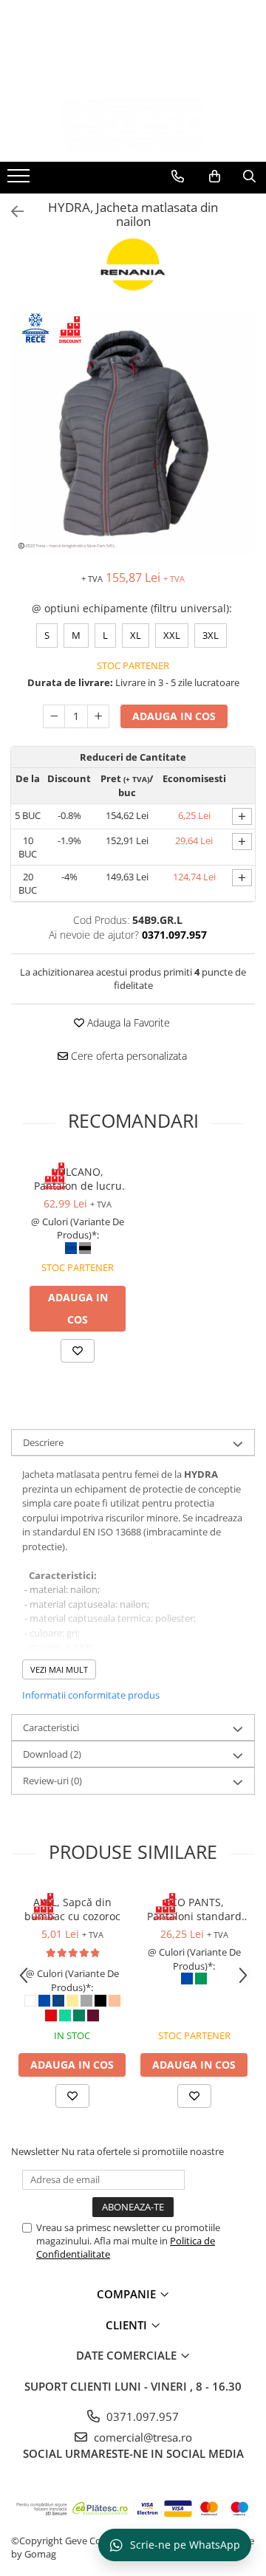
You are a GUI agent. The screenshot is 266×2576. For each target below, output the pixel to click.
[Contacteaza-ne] (178, 177)
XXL (172, 635)
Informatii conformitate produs (91, 1695)
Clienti (128, 2325)
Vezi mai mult (59, 1669)
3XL (211, 635)
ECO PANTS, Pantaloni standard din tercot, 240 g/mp (194, 1909)
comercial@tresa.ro (141, 2437)
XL (136, 635)
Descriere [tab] (43, 1442)
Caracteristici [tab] (51, 1727)
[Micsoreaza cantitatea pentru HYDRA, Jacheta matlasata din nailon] (54, 716)
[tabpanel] (133, 433)
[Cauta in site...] (249, 177)
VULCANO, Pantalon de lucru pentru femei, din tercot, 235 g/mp (78, 1179)
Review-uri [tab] (52, 1781)
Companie (128, 2294)
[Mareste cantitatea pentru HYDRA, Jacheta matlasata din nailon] (98, 716)
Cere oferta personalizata (127, 1056)
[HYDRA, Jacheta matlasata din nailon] (133, 433)
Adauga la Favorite (127, 1022)
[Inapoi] (11, 212)
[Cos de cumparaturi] (215, 177)
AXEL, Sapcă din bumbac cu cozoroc (72, 1909)
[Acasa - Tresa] (133, 125)
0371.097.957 (141, 2416)
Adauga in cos (174, 716)
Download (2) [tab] (52, 1754)
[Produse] (20, 180)
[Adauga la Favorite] (78, 1351)
